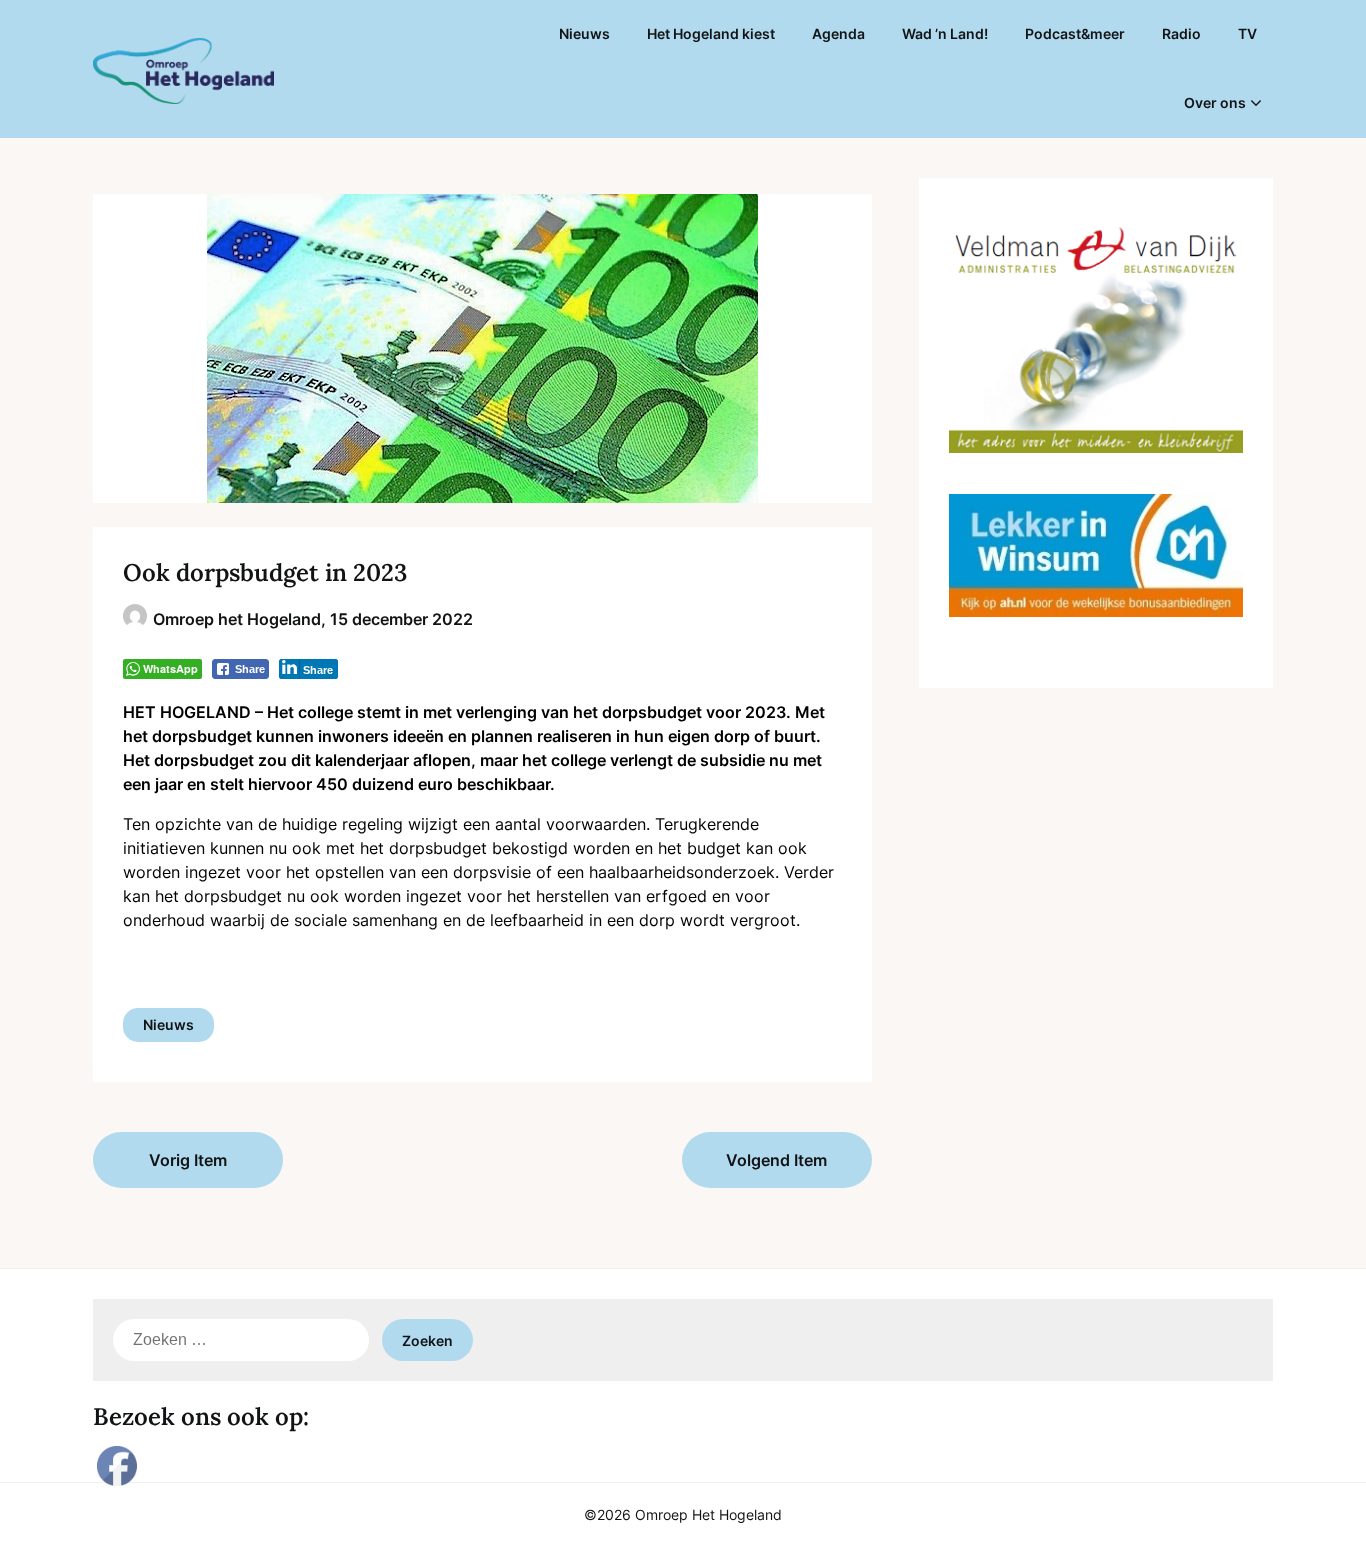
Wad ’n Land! (945, 33)
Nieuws (584, 33)
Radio (1181, 33)
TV (1247, 33)
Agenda (838, 33)
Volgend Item (776, 1160)
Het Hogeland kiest (711, 33)
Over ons (1215, 102)
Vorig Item (188, 1160)
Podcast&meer (1075, 33)
